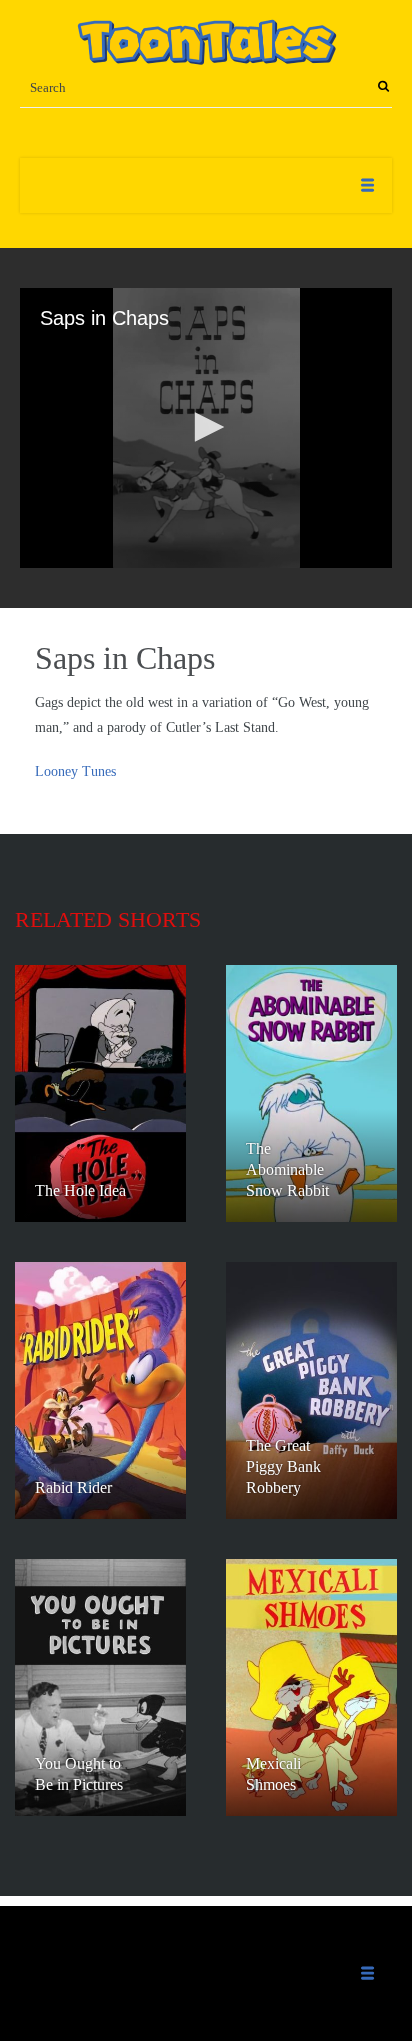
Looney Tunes (75, 771)
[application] (206, 428)
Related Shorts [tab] (108, 919)
